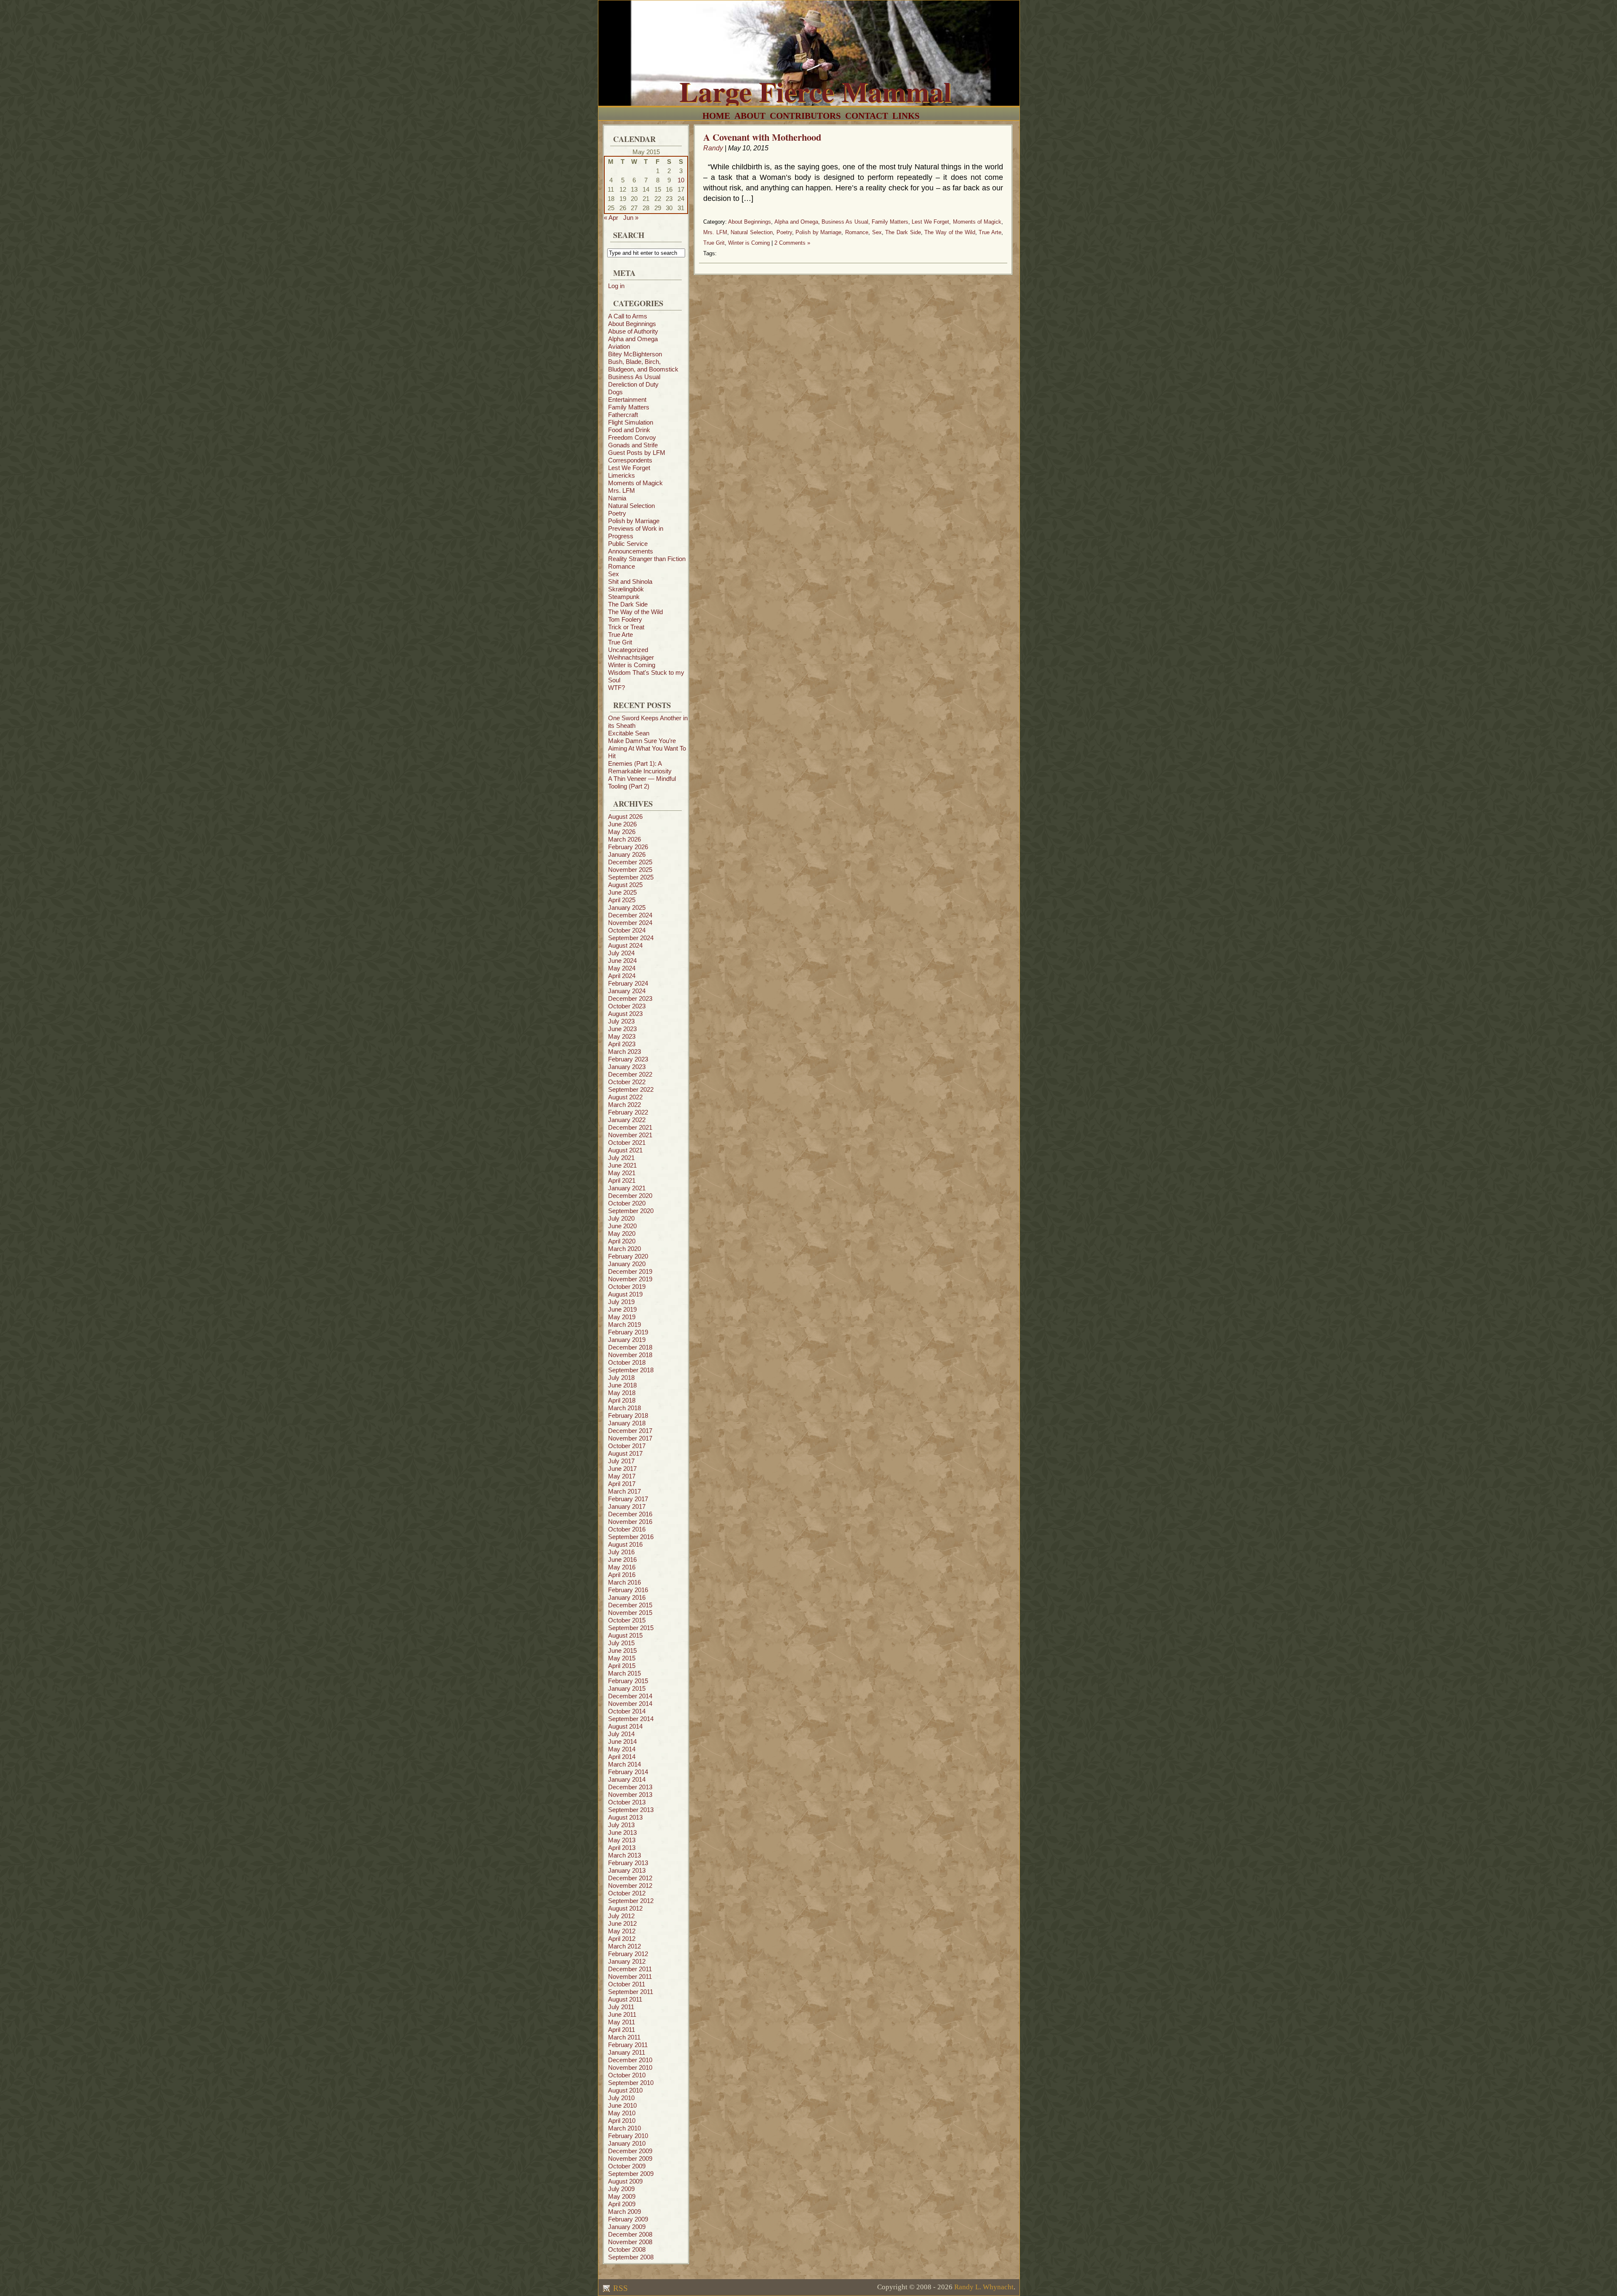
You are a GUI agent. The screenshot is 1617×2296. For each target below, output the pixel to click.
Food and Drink (629, 430)
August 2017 (625, 1453)
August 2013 (625, 1817)
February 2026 (628, 847)
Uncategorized (628, 650)
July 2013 (621, 1825)
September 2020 (631, 1211)
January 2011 (627, 2052)
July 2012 (621, 1916)
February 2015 (628, 1681)
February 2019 (628, 1332)
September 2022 (631, 1089)
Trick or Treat (626, 627)
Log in (616, 286)
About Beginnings (632, 324)
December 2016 (630, 1514)
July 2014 (621, 1734)
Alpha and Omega (633, 339)
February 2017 (628, 1499)
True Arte (620, 635)
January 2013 (627, 1870)
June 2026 (622, 824)
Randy (713, 148)
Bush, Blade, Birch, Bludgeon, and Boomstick (643, 365)
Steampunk (624, 597)
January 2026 (627, 854)
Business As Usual (634, 377)
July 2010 (621, 2098)
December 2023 (630, 998)
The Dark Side (628, 604)
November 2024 (630, 923)
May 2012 (622, 1931)
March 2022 (624, 1105)
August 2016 (625, 1544)
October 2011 (627, 1984)
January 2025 (627, 907)
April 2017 (622, 1484)
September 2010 (631, 2083)
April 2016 (622, 1575)
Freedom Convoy (632, 437)
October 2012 (627, 1893)
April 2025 (622, 900)
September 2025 (631, 877)
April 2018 (622, 1400)
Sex (614, 574)
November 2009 (630, 2158)
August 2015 (625, 1635)
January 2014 (627, 1779)
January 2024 (627, 991)
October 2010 (627, 2075)
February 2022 (628, 1112)
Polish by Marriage (634, 521)
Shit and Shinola (630, 581)
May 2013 (622, 1840)
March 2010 (624, 2128)
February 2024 (628, 983)
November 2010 (630, 2067)
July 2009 (621, 2189)
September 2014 (631, 1719)
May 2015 (622, 1658)
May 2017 (622, 1476)
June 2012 (622, 1923)
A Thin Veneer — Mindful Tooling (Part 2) (642, 782)
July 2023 (621, 1021)
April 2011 (622, 2030)
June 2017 (622, 1469)
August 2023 (625, 1014)
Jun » (631, 218)
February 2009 (628, 2219)
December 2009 (630, 2151)
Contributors (805, 116)
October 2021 (627, 1143)
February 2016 (628, 1590)
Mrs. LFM (622, 490)
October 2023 (627, 1006)
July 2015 (621, 1643)
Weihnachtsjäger (631, 657)
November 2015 (630, 1613)
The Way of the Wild (635, 612)
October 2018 (627, 1362)
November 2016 (630, 1522)
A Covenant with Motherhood (762, 137)
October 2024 (627, 930)
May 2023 (622, 1036)
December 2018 (630, 1347)
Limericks (622, 475)
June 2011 (622, 2014)
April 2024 (622, 976)
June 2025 (622, 892)
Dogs (615, 392)
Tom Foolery (625, 619)
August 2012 (625, 1908)
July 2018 (621, 1378)
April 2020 (622, 1241)
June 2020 (622, 1226)
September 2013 (631, 1810)
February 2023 (628, 1059)
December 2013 (630, 1787)
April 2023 (622, 1044)
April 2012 (622, 1939)
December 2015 (630, 1605)
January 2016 (627, 1597)
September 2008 (631, 2257)
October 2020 (627, 1203)
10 (681, 180)
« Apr (611, 218)
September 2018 (631, 1370)
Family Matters (629, 407)
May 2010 (622, 2113)
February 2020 (628, 1256)
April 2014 (622, 1757)
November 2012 (630, 1886)
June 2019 (622, 1309)
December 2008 (630, 2234)
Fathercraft (623, 415)
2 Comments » (792, 243)
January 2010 (627, 2143)
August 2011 (625, 1999)
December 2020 (630, 1196)
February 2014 (628, 1772)
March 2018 (624, 1408)
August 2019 (625, 1294)
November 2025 (630, 870)
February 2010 (628, 2136)
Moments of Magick (635, 483)
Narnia (617, 498)
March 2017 (624, 1491)
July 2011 (621, 2007)
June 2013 (622, 1832)
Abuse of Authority (633, 331)
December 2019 (630, 1271)
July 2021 (621, 1158)
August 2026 (625, 817)
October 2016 (627, 1529)
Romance (622, 566)
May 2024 (622, 968)
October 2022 (627, 1082)
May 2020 (622, 1234)
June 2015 (622, 1651)
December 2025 (630, 862)
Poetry (617, 513)
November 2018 (630, 1355)
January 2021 (627, 1188)
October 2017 (627, 1446)
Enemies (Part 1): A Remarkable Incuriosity (640, 767)
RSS (619, 2288)
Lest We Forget (629, 468)
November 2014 (630, 1704)
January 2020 (627, 1264)
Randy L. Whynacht (984, 2287)
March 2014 (624, 1764)
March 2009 (624, 2212)
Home (716, 116)
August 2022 (625, 1097)
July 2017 (621, 1461)
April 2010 (622, 2121)
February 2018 (628, 1415)
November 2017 (630, 1438)
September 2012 (631, 1901)
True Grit (620, 642)
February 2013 (628, 1863)
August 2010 (625, 2090)
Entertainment (627, 400)
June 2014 (622, 1741)
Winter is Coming (632, 665)
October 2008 (627, 2249)
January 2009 (627, 2227)
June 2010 (622, 2105)
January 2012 (627, 1961)
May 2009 (622, 2196)
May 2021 (622, 1173)
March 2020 (624, 1249)
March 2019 (624, 1324)
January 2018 (627, 1423)
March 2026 (624, 839)
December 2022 (630, 1074)
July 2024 (621, 953)
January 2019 (627, 1340)
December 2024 (630, 915)
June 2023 (622, 1029)
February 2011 (628, 2045)
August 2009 (625, 2181)
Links (906, 116)
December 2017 (630, 1431)
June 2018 (622, 1385)
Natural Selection (631, 506)
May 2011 (622, 2022)
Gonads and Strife (633, 445)
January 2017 (627, 1506)
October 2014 (627, 1711)
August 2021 (625, 1150)
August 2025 (625, 885)
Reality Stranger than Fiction (647, 559)
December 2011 (630, 1969)
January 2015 (627, 1688)
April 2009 (622, 2204)
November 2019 (630, 1279)
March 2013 (624, 1855)
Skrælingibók (626, 589)
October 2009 (627, 2166)
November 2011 (630, 1977)
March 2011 (624, 2037)
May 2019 (622, 1317)
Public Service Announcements (631, 547)
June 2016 (622, 1560)
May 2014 (622, 1749)
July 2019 (621, 1302)
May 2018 (622, 1393)
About (750, 116)
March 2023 (624, 1052)
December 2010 (630, 2060)
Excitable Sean (629, 733)
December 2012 (630, 1878)
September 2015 (631, 1628)
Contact (867, 116)
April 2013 (622, 1848)
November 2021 (630, 1135)
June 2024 (622, 961)
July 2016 (621, 1552)
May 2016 (622, 1567)
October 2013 (627, 1802)
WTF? (616, 688)
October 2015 (627, 1620)
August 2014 (625, 1726)
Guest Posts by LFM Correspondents (637, 456)
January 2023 (627, 1067)
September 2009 (631, 2174)
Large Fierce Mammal (815, 91)
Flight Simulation (631, 422)
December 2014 (630, 1696)
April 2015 (622, 1666)
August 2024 (625, 945)
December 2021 (630, 1127)
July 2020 (621, 1218)
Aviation (619, 346)
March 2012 (624, 1946)
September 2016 (631, 1537)
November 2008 (630, 2242)
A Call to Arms (628, 316)
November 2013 (630, 1795)
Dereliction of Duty (633, 384)
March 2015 (624, 1673)
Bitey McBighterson (635, 354)
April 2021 (622, 1180)
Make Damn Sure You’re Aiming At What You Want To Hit (647, 748)
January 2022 (627, 1120)
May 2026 (622, 832)
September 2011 (631, 1992)
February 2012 (628, 1954)
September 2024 (631, 938)
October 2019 (627, 1287)
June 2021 (622, 1165)
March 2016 (624, 1582)
